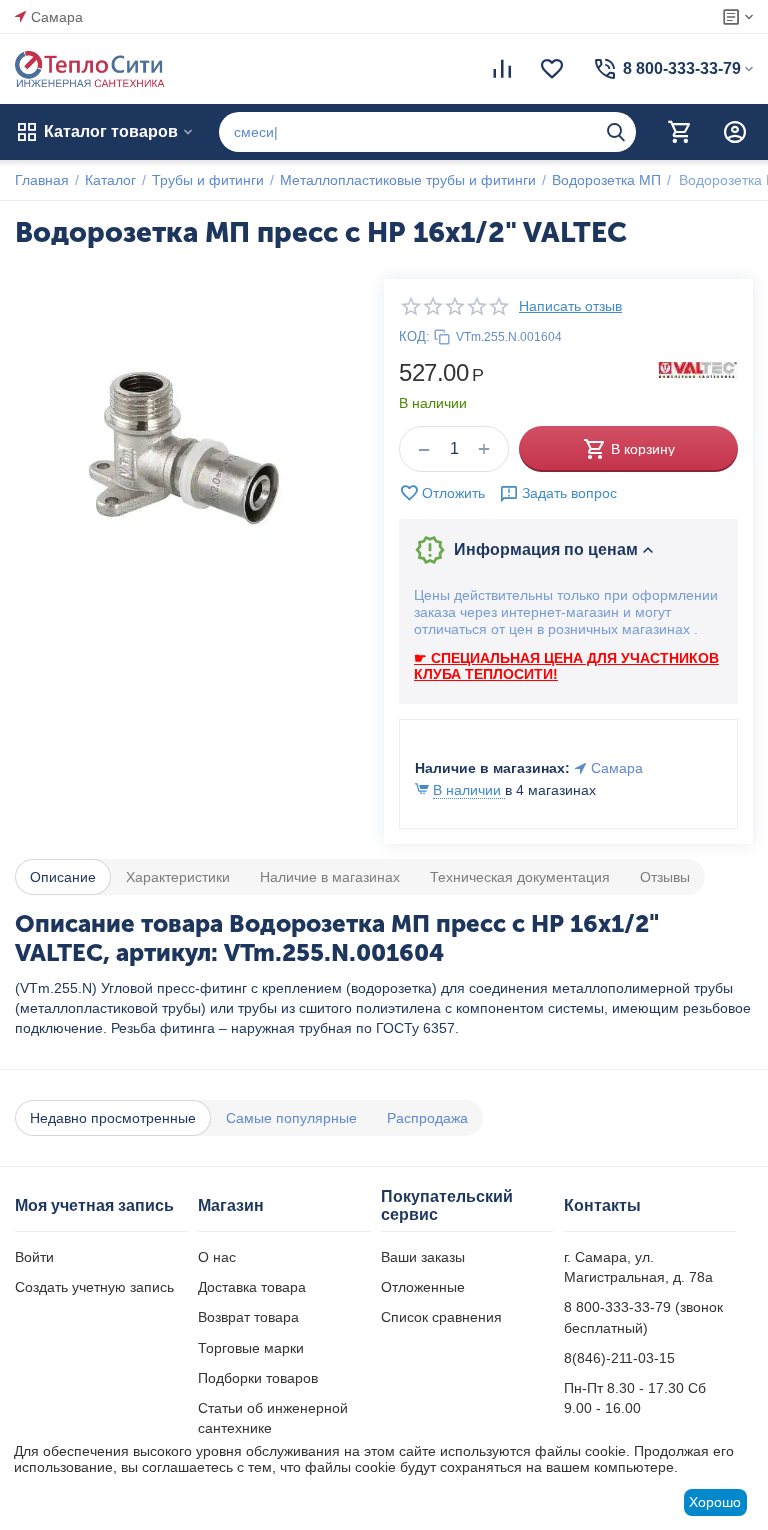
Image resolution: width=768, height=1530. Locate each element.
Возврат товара (248, 1317)
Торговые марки (251, 1348)
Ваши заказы (423, 1257)
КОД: (414, 336)
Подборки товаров (258, 1378)
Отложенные (423, 1287)
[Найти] (616, 132)
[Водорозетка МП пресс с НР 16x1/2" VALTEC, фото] (184, 448)
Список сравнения (441, 1317)
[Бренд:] (698, 369)
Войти (34, 1257)
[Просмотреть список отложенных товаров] (552, 69)
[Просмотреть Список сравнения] (502, 69)
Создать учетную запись (94, 1287)
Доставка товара (252, 1287)
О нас (217, 1257)
